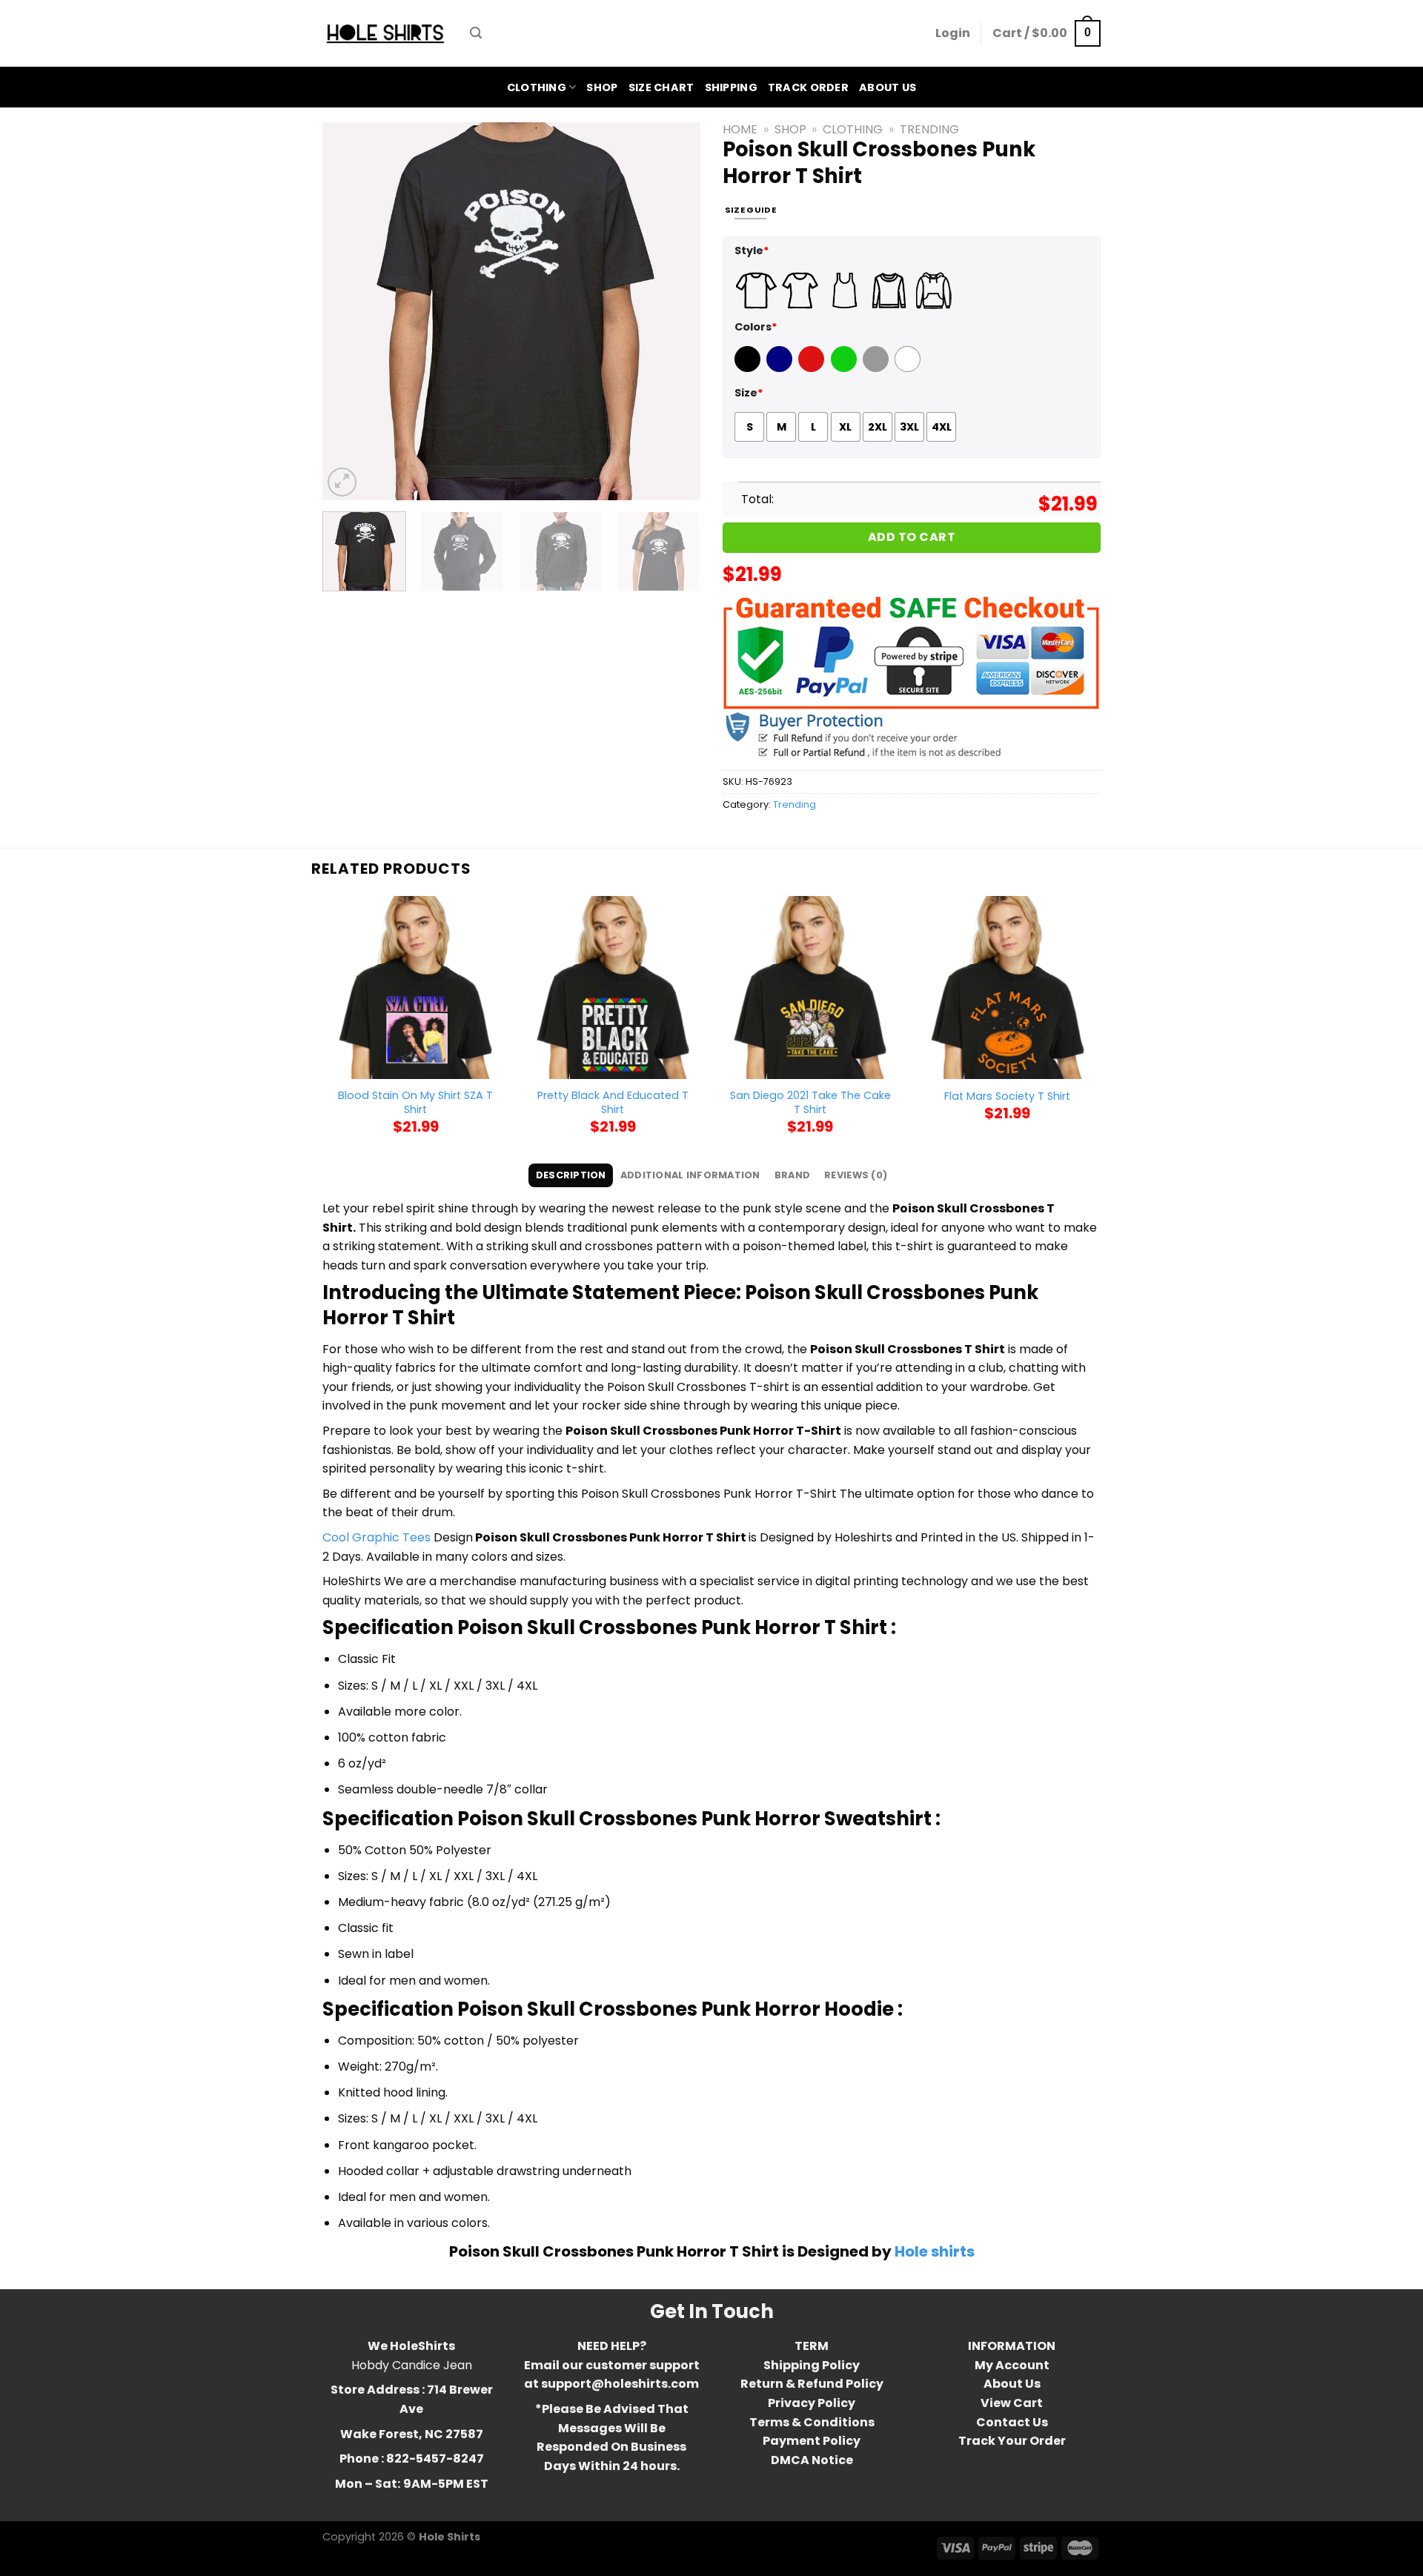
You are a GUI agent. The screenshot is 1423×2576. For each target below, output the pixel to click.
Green (846, 368)
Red (809, 368)
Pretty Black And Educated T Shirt (613, 1102)
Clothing (537, 87)
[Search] (476, 33)
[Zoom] (342, 482)
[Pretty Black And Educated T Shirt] (613, 987)
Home (740, 129)
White (909, 368)
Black (749, 368)
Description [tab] (571, 1175)
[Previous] (348, 311)
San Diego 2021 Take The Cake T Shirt (810, 1102)
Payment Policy (812, 2441)
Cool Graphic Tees (377, 1537)
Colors (756, 327)
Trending (929, 129)
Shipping (731, 87)
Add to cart (912, 537)
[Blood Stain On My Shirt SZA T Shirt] (415, 987)
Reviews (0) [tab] (856, 1175)
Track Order (808, 87)
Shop (602, 87)
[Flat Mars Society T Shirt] (1008, 987)
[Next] (674, 311)
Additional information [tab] (690, 1175)
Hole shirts (935, 2251)
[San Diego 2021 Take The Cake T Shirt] (810, 987)
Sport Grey (878, 368)
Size (749, 393)
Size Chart (661, 87)
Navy (781, 368)
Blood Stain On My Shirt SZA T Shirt (415, 1102)
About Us (888, 87)
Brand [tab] (792, 1175)
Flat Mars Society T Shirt (1007, 1096)
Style (752, 250)
